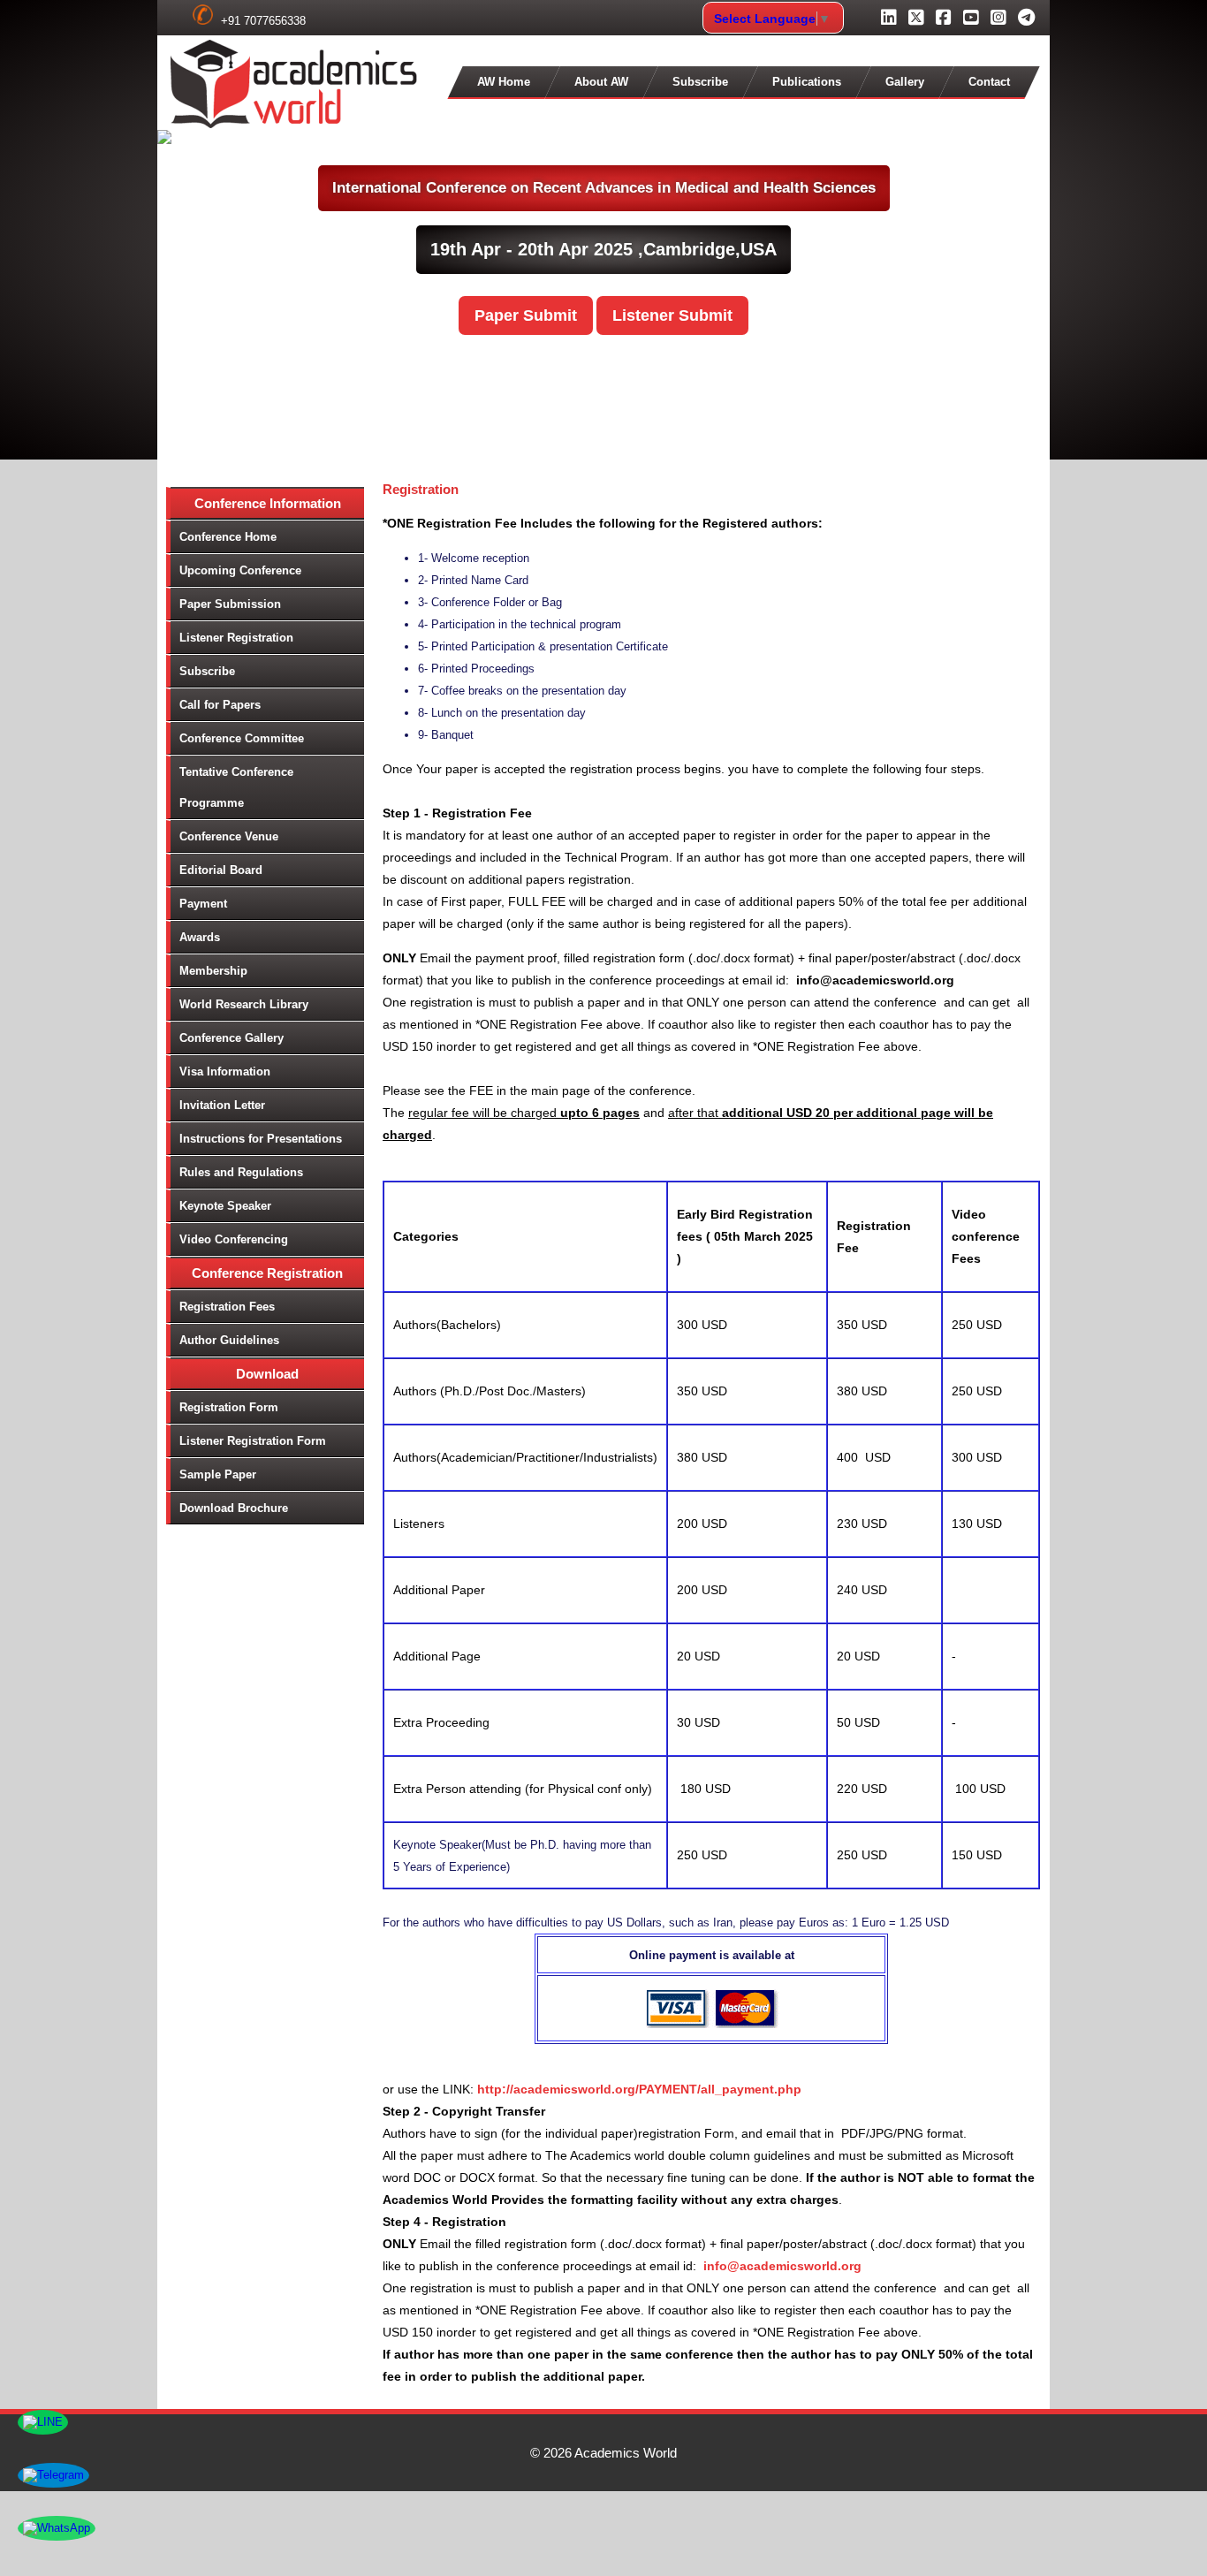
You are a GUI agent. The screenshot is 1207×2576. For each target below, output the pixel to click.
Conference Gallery (232, 1038)
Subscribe (700, 82)
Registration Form (229, 1407)
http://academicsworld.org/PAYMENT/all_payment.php (639, 2089)
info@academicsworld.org (782, 2266)
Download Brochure (234, 1508)
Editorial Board (221, 870)
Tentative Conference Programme (236, 787)
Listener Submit (672, 315)
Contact (989, 82)
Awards (200, 937)
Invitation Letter (222, 1105)
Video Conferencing (234, 1239)
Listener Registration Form (253, 1441)
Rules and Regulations (241, 1172)
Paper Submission (230, 604)
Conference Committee (242, 738)
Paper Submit (526, 315)
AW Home (504, 82)
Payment (203, 904)
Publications (807, 82)
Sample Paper (218, 1474)
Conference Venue (229, 836)
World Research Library (244, 1004)
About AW (601, 82)
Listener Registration (236, 638)
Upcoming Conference (240, 570)
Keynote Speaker (225, 1206)
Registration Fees (227, 1307)
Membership (213, 971)
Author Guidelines (229, 1340)
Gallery (905, 82)
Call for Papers (220, 705)
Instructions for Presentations (261, 1139)
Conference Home (228, 537)
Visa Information (225, 1071)
